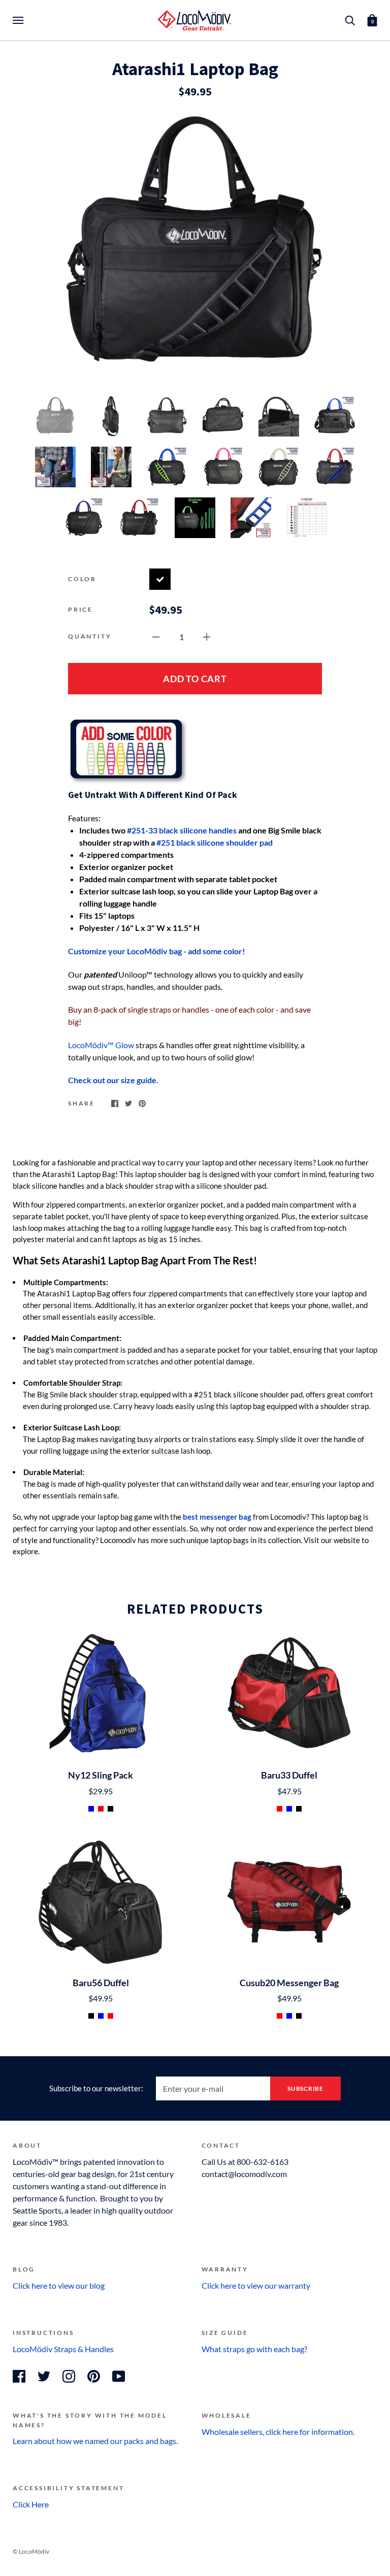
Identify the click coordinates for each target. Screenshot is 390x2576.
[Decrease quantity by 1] (156, 636)
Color (82, 579)
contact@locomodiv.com (244, 2174)
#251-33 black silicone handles (182, 830)
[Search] (350, 20)
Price (80, 609)
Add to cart (195, 679)
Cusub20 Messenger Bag (289, 1983)
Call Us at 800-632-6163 (245, 2162)
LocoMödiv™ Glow (101, 1045)
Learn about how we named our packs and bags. (96, 2441)
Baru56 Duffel (101, 1983)
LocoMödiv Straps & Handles (63, 2349)
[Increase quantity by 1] (207, 636)
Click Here (31, 2504)
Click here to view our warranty (256, 2285)
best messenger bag (217, 1517)
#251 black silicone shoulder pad (215, 842)
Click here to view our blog (59, 2285)
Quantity (90, 636)
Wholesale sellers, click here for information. (278, 2432)
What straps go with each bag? (254, 2349)
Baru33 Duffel (289, 1775)
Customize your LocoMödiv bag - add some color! (157, 951)
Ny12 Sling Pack (101, 1775)
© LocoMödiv (31, 2551)
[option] (195, 246)
